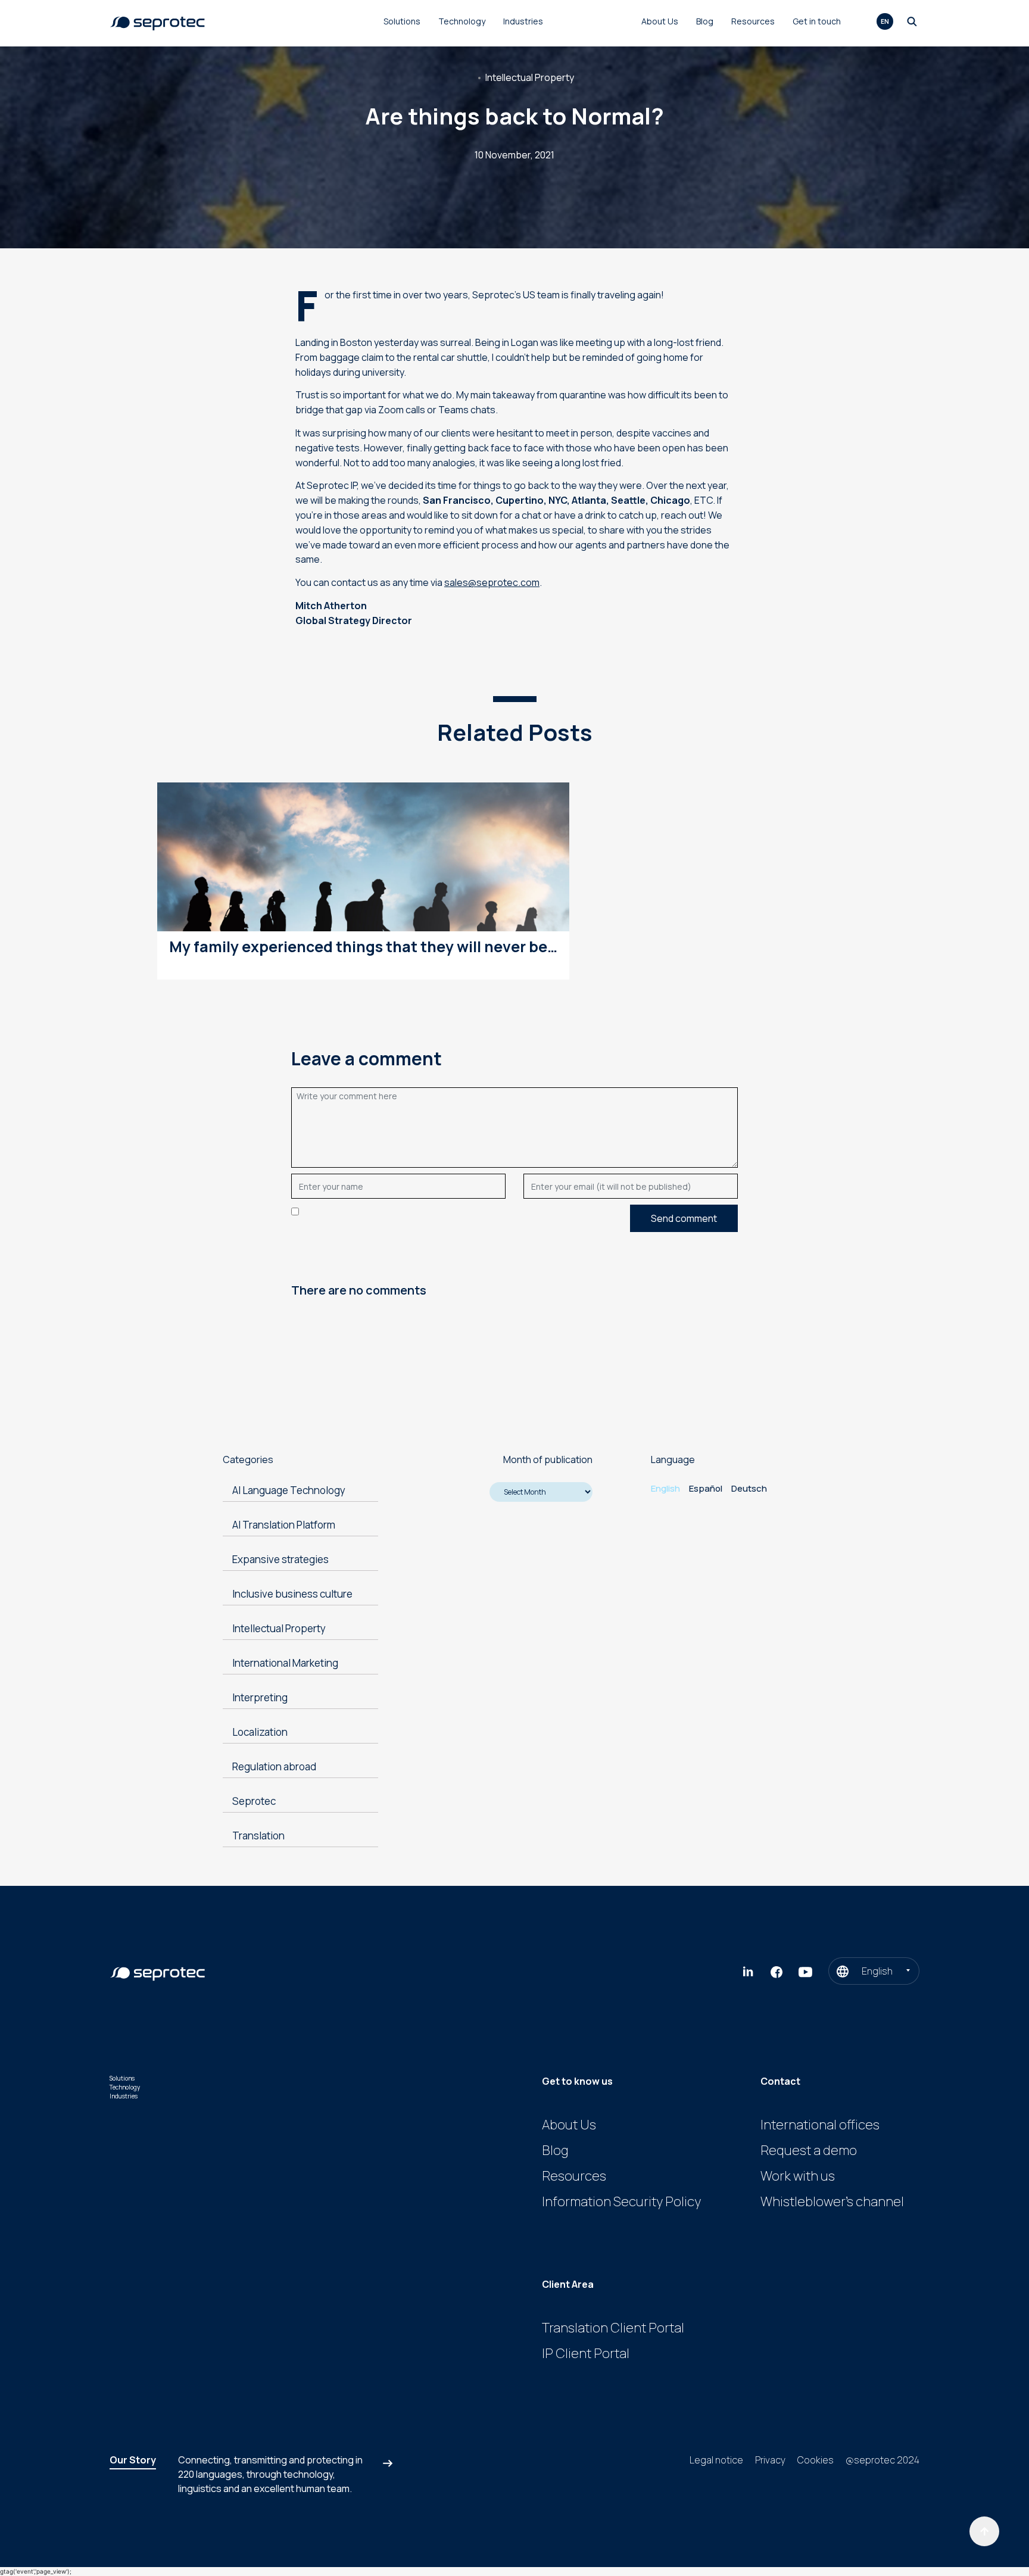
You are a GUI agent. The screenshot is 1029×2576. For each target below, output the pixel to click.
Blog (705, 21)
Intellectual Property (530, 77)
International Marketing (285, 1663)
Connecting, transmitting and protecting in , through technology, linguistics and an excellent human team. (270, 2474)
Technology (462, 21)
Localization (260, 1732)
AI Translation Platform (284, 1525)
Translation (258, 1836)
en (885, 21)
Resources (753, 21)
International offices (820, 2125)
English (665, 1488)
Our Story (133, 2460)
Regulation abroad (274, 1766)
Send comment (684, 1218)
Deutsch (749, 1488)
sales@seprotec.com (492, 582)
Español (706, 1488)
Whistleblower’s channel (832, 2201)
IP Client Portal (586, 2353)
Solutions (402, 21)
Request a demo (809, 2150)
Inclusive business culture (292, 1594)
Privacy (770, 2460)
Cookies (816, 2460)
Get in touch (817, 21)
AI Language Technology (289, 1490)
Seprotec (254, 1801)
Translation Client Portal (613, 2328)
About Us (660, 21)
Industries (523, 21)
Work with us (798, 2176)
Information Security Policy (621, 2201)
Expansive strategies (280, 1559)
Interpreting (260, 1697)
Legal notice (716, 2460)
